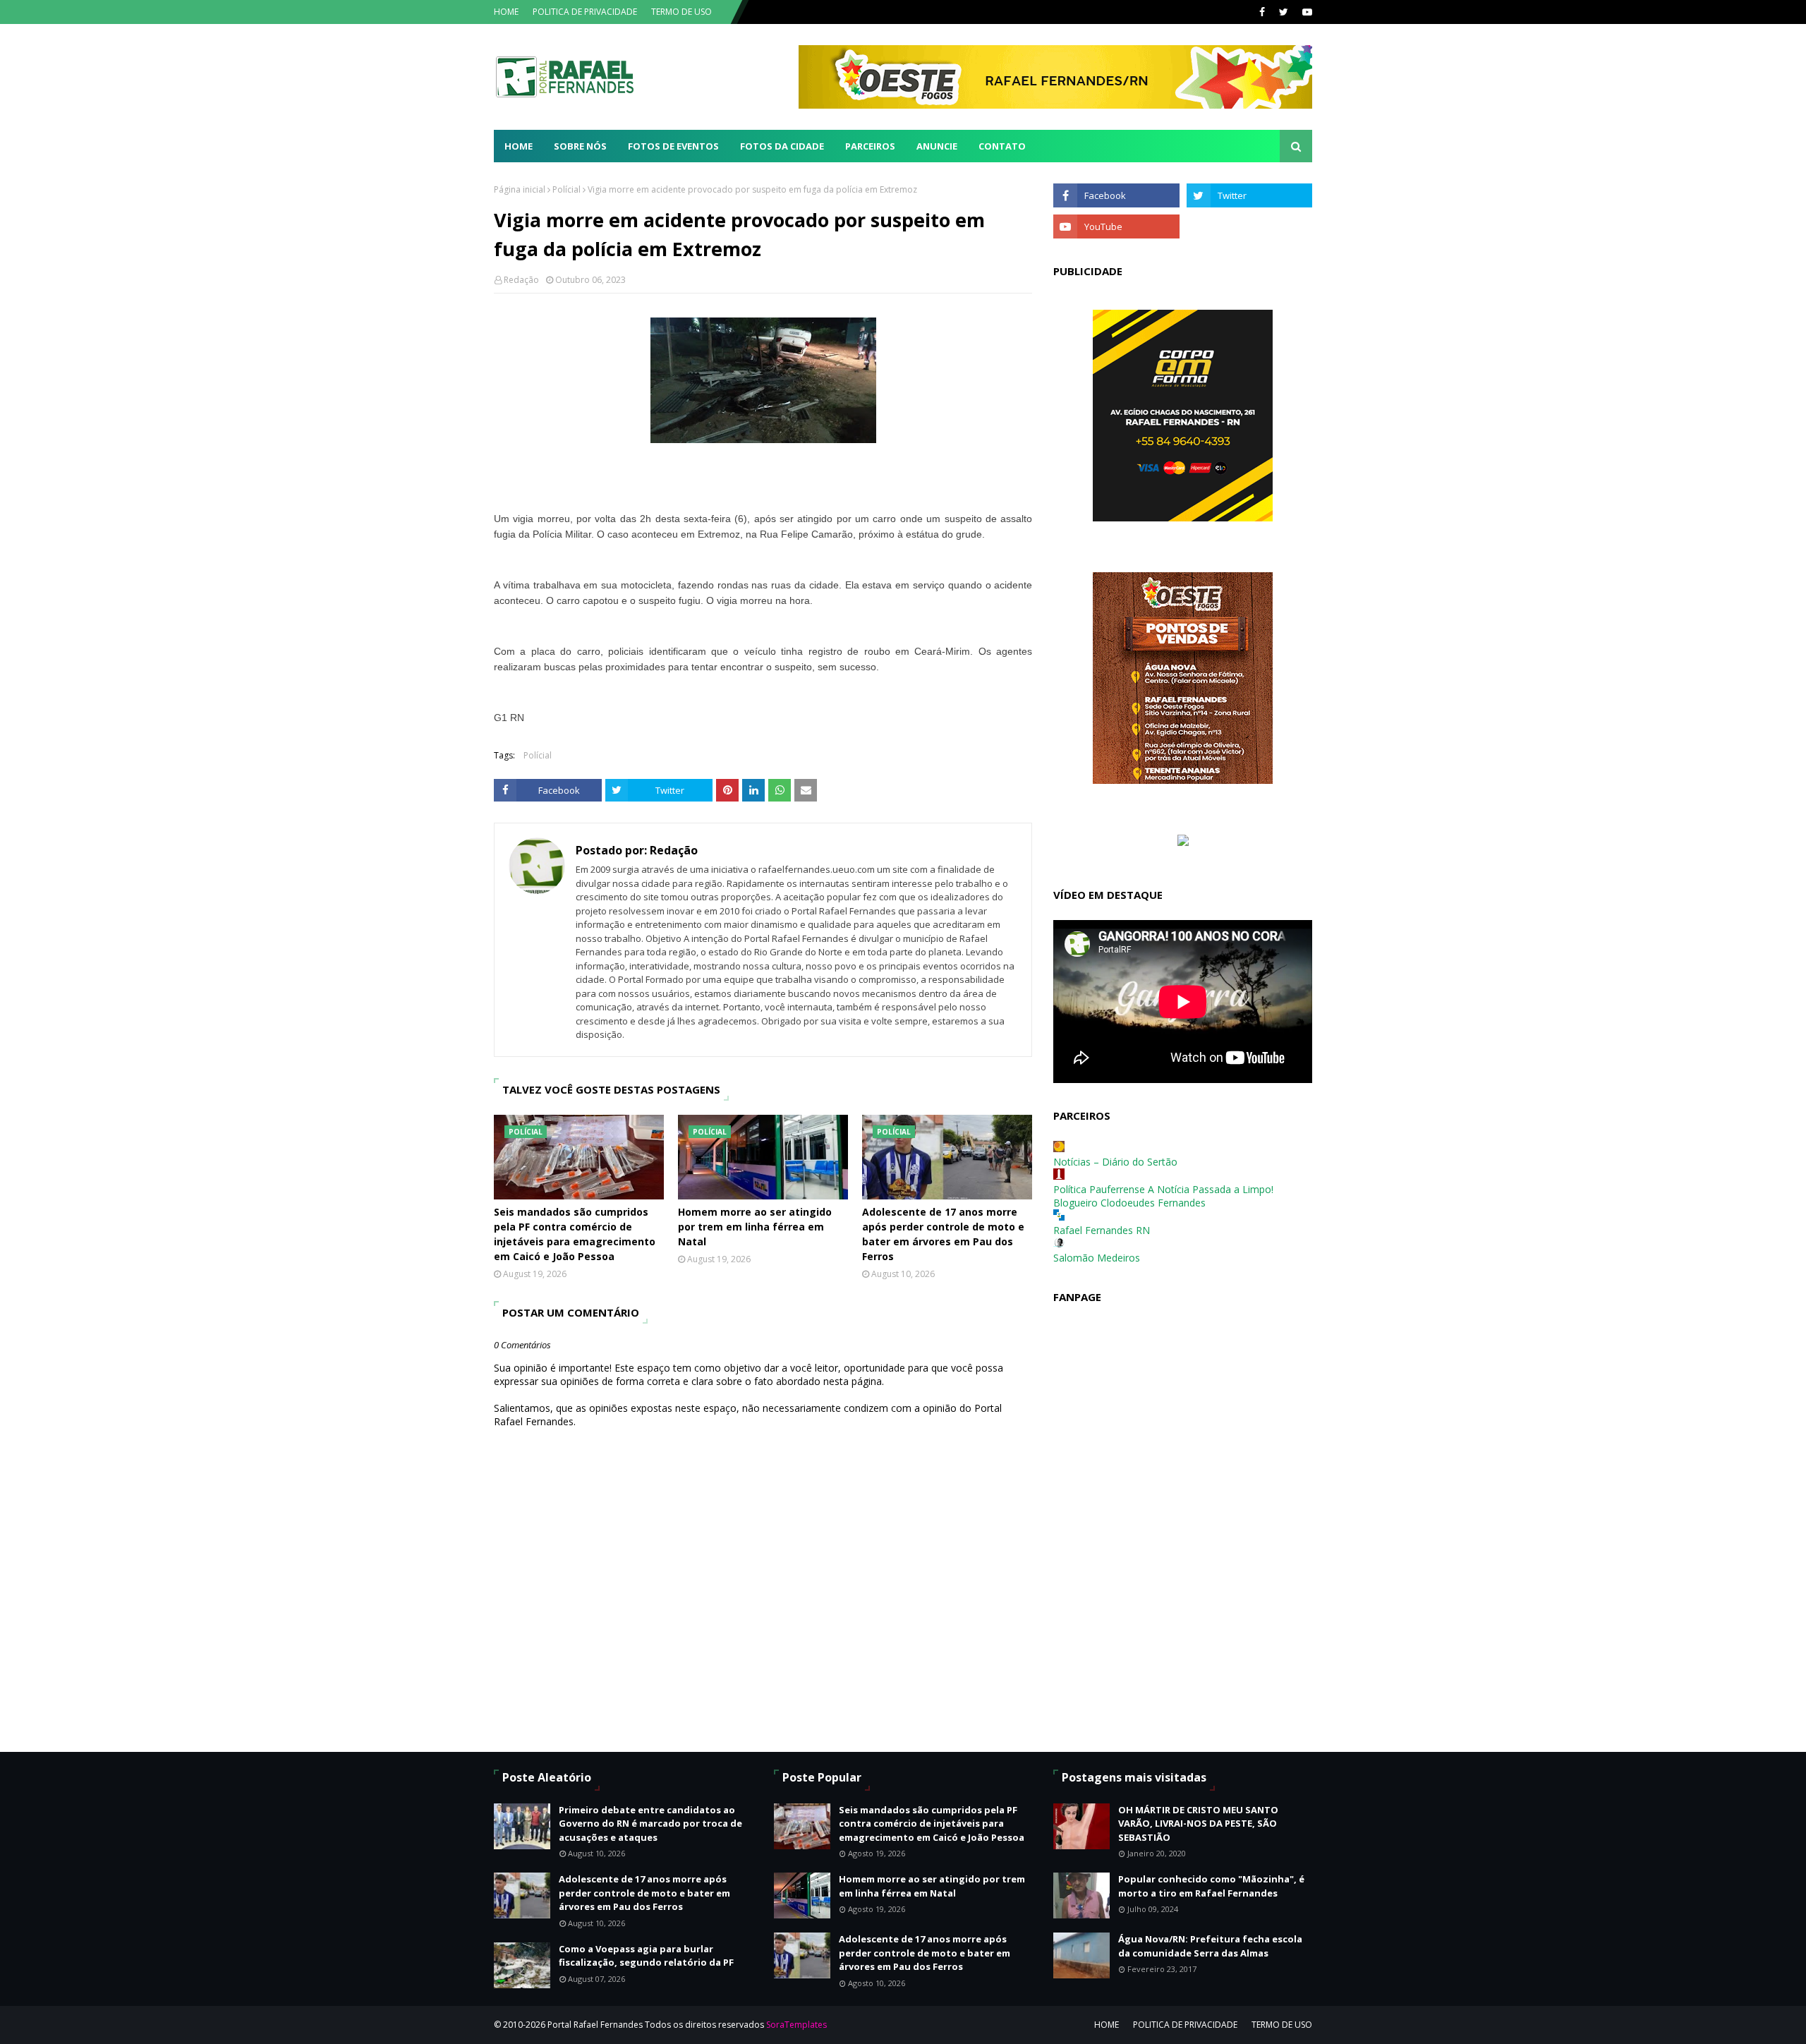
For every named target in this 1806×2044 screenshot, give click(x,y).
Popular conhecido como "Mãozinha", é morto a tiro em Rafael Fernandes (1211, 1886)
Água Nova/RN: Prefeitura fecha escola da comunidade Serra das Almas (1210, 1946)
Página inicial (520, 189)
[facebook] (1262, 12)
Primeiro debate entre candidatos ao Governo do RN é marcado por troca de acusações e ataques (650, 1824)
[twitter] (1284, 12)
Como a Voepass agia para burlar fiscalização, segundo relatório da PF (646, 1956)
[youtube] (1305, 12)
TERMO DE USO (681, 12)
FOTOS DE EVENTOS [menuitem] (673, 146)
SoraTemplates (796, 2025)
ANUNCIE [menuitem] (937, 146)
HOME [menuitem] (519, 146)
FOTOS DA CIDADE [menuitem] (782, 146)
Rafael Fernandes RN (1102, 1230)
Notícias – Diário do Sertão (1115, 1162)
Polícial (566, 189)
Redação (521, 280)
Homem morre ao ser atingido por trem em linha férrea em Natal (755, 1227)
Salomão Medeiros (1097, 1258)
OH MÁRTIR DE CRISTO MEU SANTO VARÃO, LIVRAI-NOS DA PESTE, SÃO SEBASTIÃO (1198, 1824)
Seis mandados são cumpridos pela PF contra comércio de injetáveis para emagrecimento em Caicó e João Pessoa (575, 1234)
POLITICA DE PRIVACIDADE (585, 12)
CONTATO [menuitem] (1002, 146)
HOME (506, 12)
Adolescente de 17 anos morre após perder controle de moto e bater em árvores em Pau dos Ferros (943, 1234)
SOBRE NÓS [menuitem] (580, 146)
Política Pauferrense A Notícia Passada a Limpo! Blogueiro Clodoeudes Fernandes (1163, 1196)
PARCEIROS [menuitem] (870, 146)
